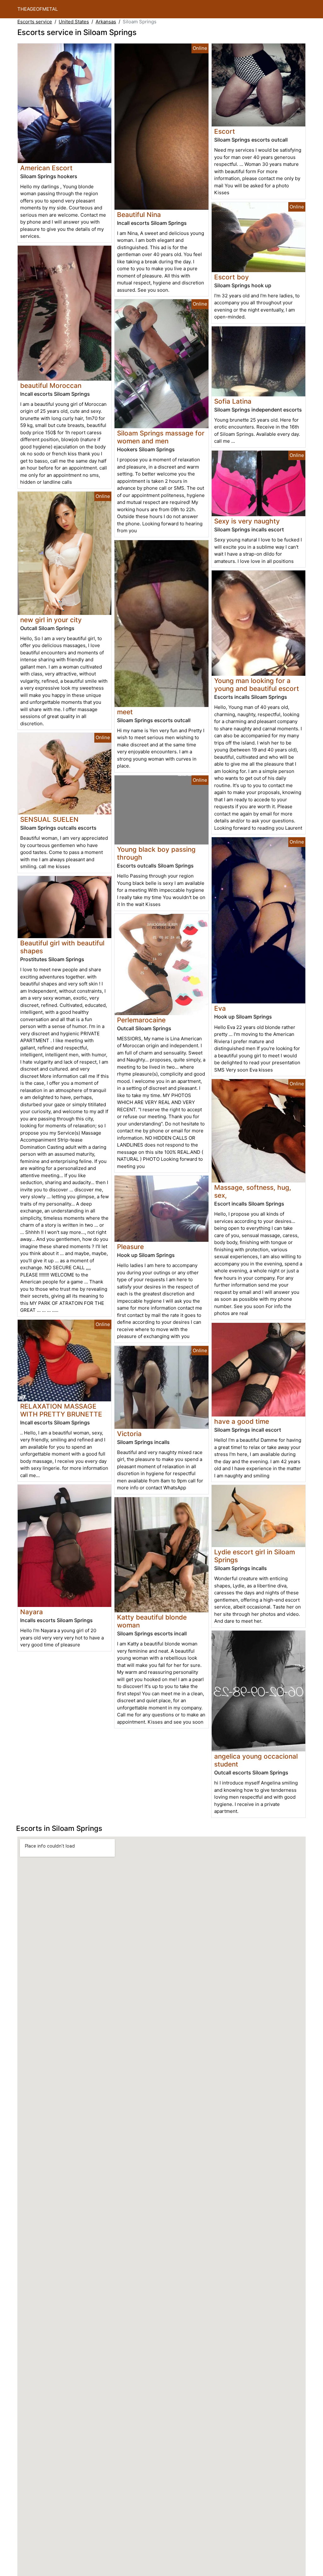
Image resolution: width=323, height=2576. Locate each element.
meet (125, 712)
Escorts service (35, 22)
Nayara (32, 1612)
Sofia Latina (233, 401)
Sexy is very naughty (247, 521)
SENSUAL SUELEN (49, 819)
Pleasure (130, 1247)
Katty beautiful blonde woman (152, 1621)
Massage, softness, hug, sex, (253, 1191)
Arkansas (106, 22)
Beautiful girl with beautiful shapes (62, 947)
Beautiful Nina (139, 215)
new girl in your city (51, 620)
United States (74, 22)
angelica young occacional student (256, 1760)
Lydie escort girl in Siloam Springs (255, 1556)
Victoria (129, 1434)
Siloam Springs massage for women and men (161, 437)
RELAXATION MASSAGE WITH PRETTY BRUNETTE (61, 1410)
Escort (225, 131)
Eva (220, 1008)
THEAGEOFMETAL (38, 9)
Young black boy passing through (156, 853)
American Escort (46, 168)
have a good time (242, 1421)
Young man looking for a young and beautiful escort (257, 685)
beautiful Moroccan (51, 386)
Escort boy (232, 277)
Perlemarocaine (141, 1020)
